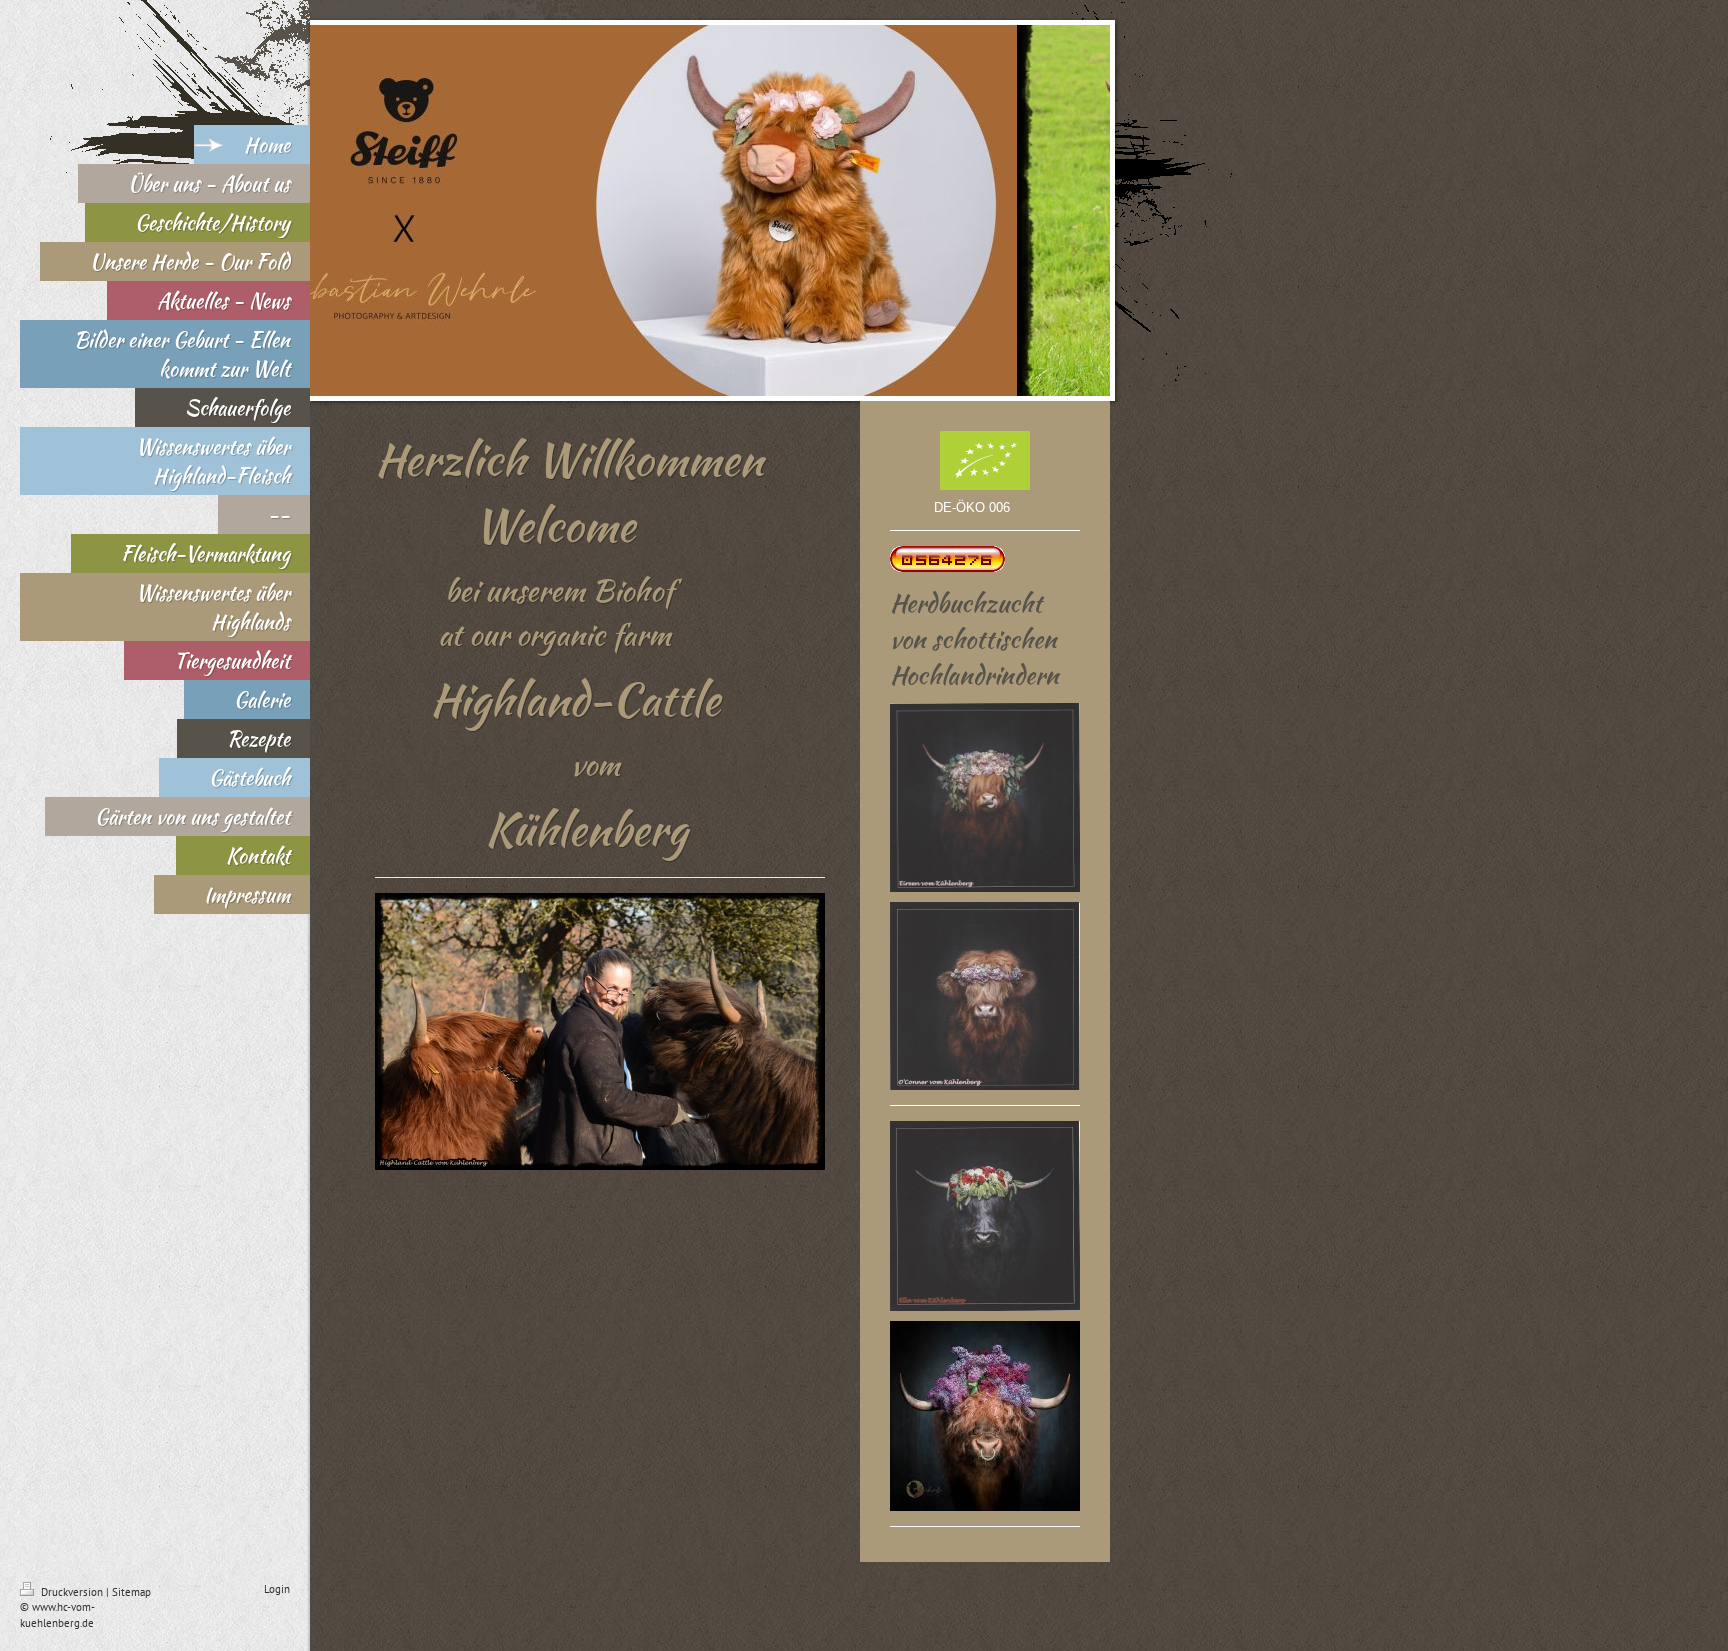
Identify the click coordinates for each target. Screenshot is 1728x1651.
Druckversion (72, 1592)
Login (277, 1589)
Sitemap (131, 1592)
